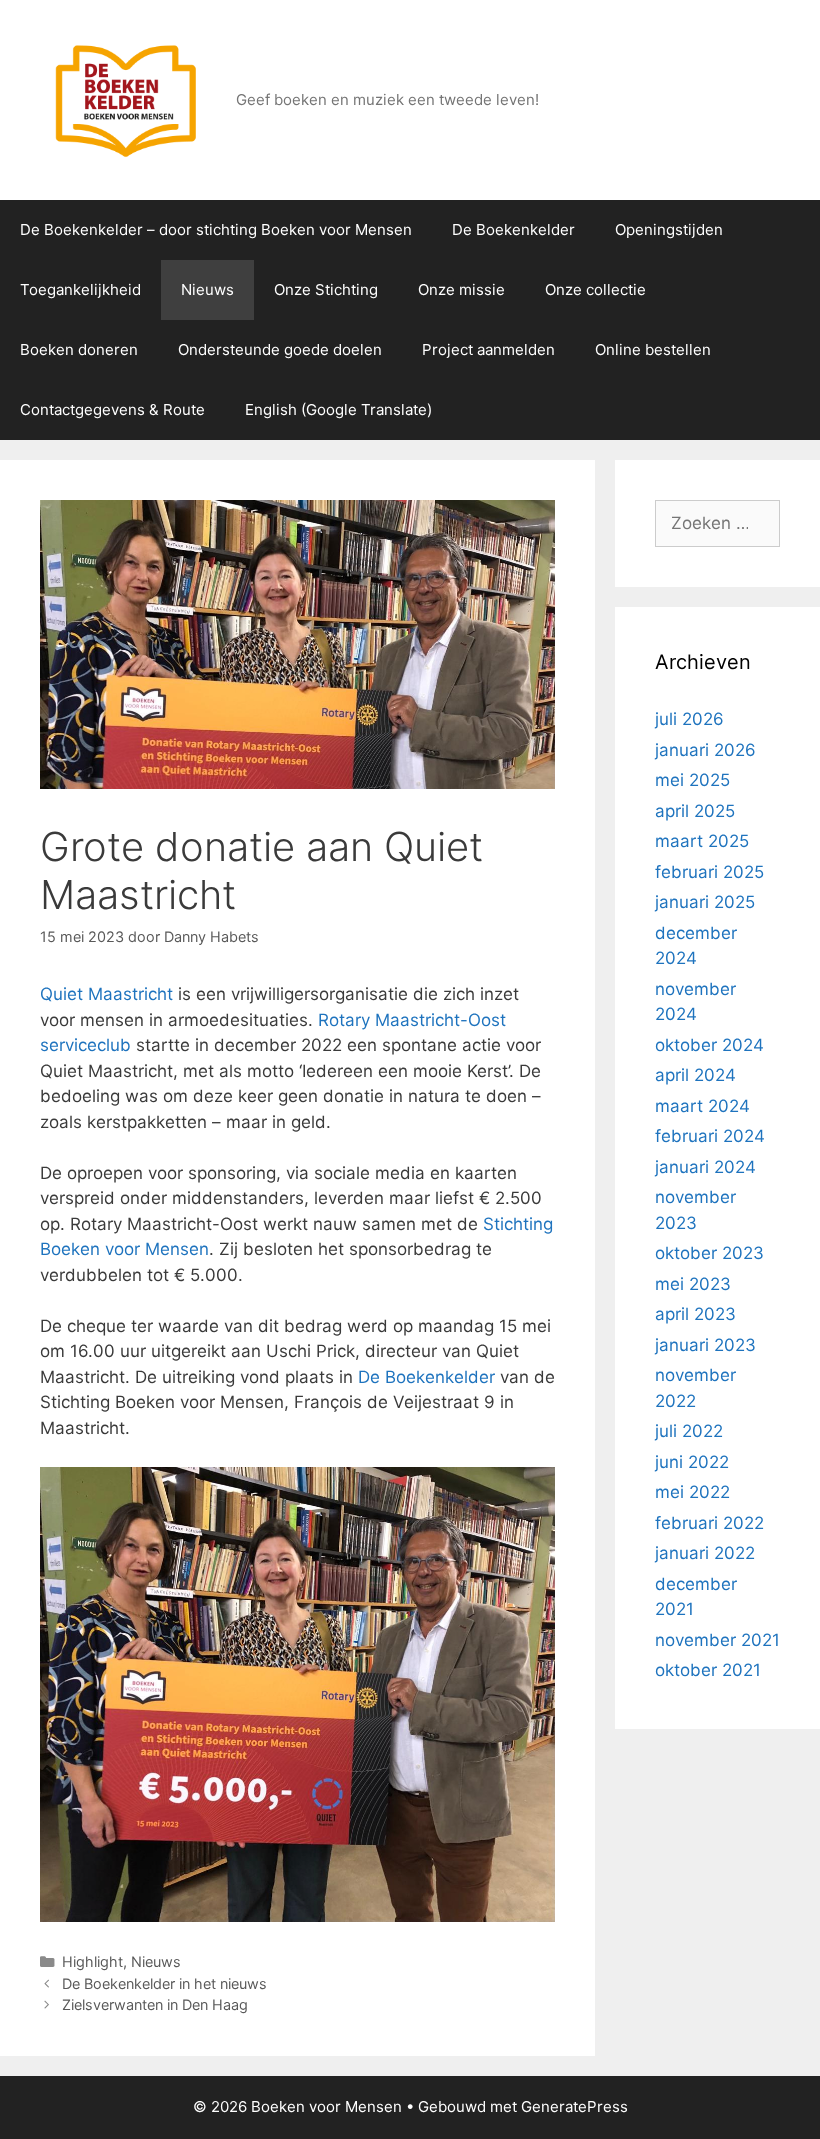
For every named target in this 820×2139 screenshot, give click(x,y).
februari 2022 (709, 1523)
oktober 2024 (709, 1045)
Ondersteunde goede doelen (280, 349)
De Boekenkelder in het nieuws (164, 1983)
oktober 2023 (709, 1253)
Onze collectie (595, 289)
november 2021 (717, 1640)
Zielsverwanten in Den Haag (155, 2004)
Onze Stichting (326, 289)
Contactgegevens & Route (112, 409)
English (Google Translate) (338, 409)
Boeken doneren (79, 349)
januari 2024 (705, 1167)
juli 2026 (689, 719)
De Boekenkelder (513, 229)
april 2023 (695, 1314)
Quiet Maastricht (106, 994)
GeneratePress (574, 2106)
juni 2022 (692, 1462)
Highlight (92, 1961)
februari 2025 (709, 872)
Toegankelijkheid (80, 289)
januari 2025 (705, 902)
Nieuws (207, 289)
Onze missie (461, 289)
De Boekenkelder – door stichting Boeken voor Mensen (216, 229)
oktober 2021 (708, 1670)
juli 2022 (689, 1431)
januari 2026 (705, 750)
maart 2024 (702, 1106)
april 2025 (695, 811)
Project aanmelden (488, 349)
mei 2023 (693, 1284)
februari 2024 (710, 1136)
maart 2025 (702, 841)
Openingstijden (669, 229)
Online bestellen (653, 349)
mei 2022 (692, 1492)
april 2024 (695, 1075)
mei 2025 (692, 780)
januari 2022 (705, 1553)
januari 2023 (705, 1345)
